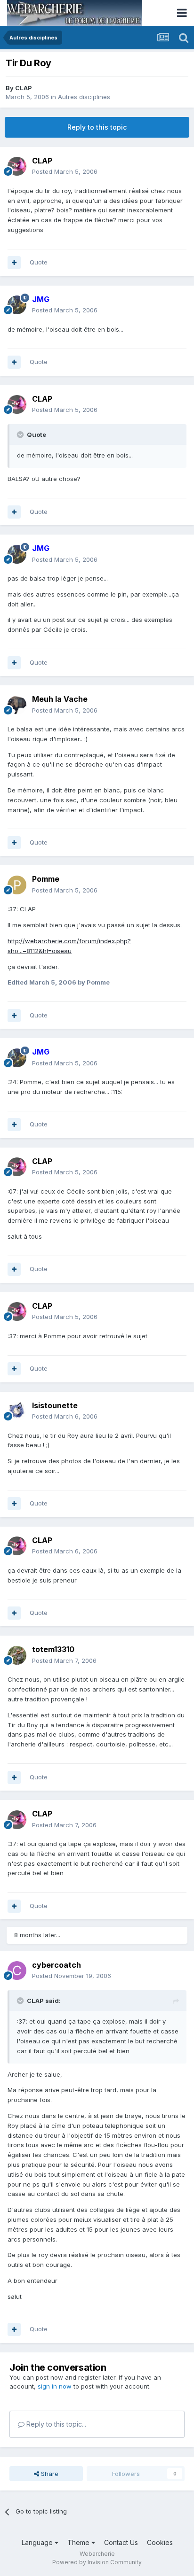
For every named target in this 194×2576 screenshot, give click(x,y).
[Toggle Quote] (21, 435)
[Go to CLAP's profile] (17, 166)
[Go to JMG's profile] (17, 305)
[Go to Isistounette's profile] (17, 1411)
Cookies (160, 2542)
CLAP (24, 88)
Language (38, 2542)
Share (49, 2474)
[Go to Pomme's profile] (17, 885)
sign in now (55, 2386)
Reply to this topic (97, 127)
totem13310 (53, 1649)
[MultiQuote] (14, 263)
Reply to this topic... (55, 2424)
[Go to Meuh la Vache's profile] (17, 705)
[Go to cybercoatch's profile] (17, 1971)
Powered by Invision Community (97, 2562)
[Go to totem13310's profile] (17, 1655)
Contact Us (121, 2542)
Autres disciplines (84, 97)
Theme (79, 2542)
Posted (65, 171)
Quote (39, 262)
